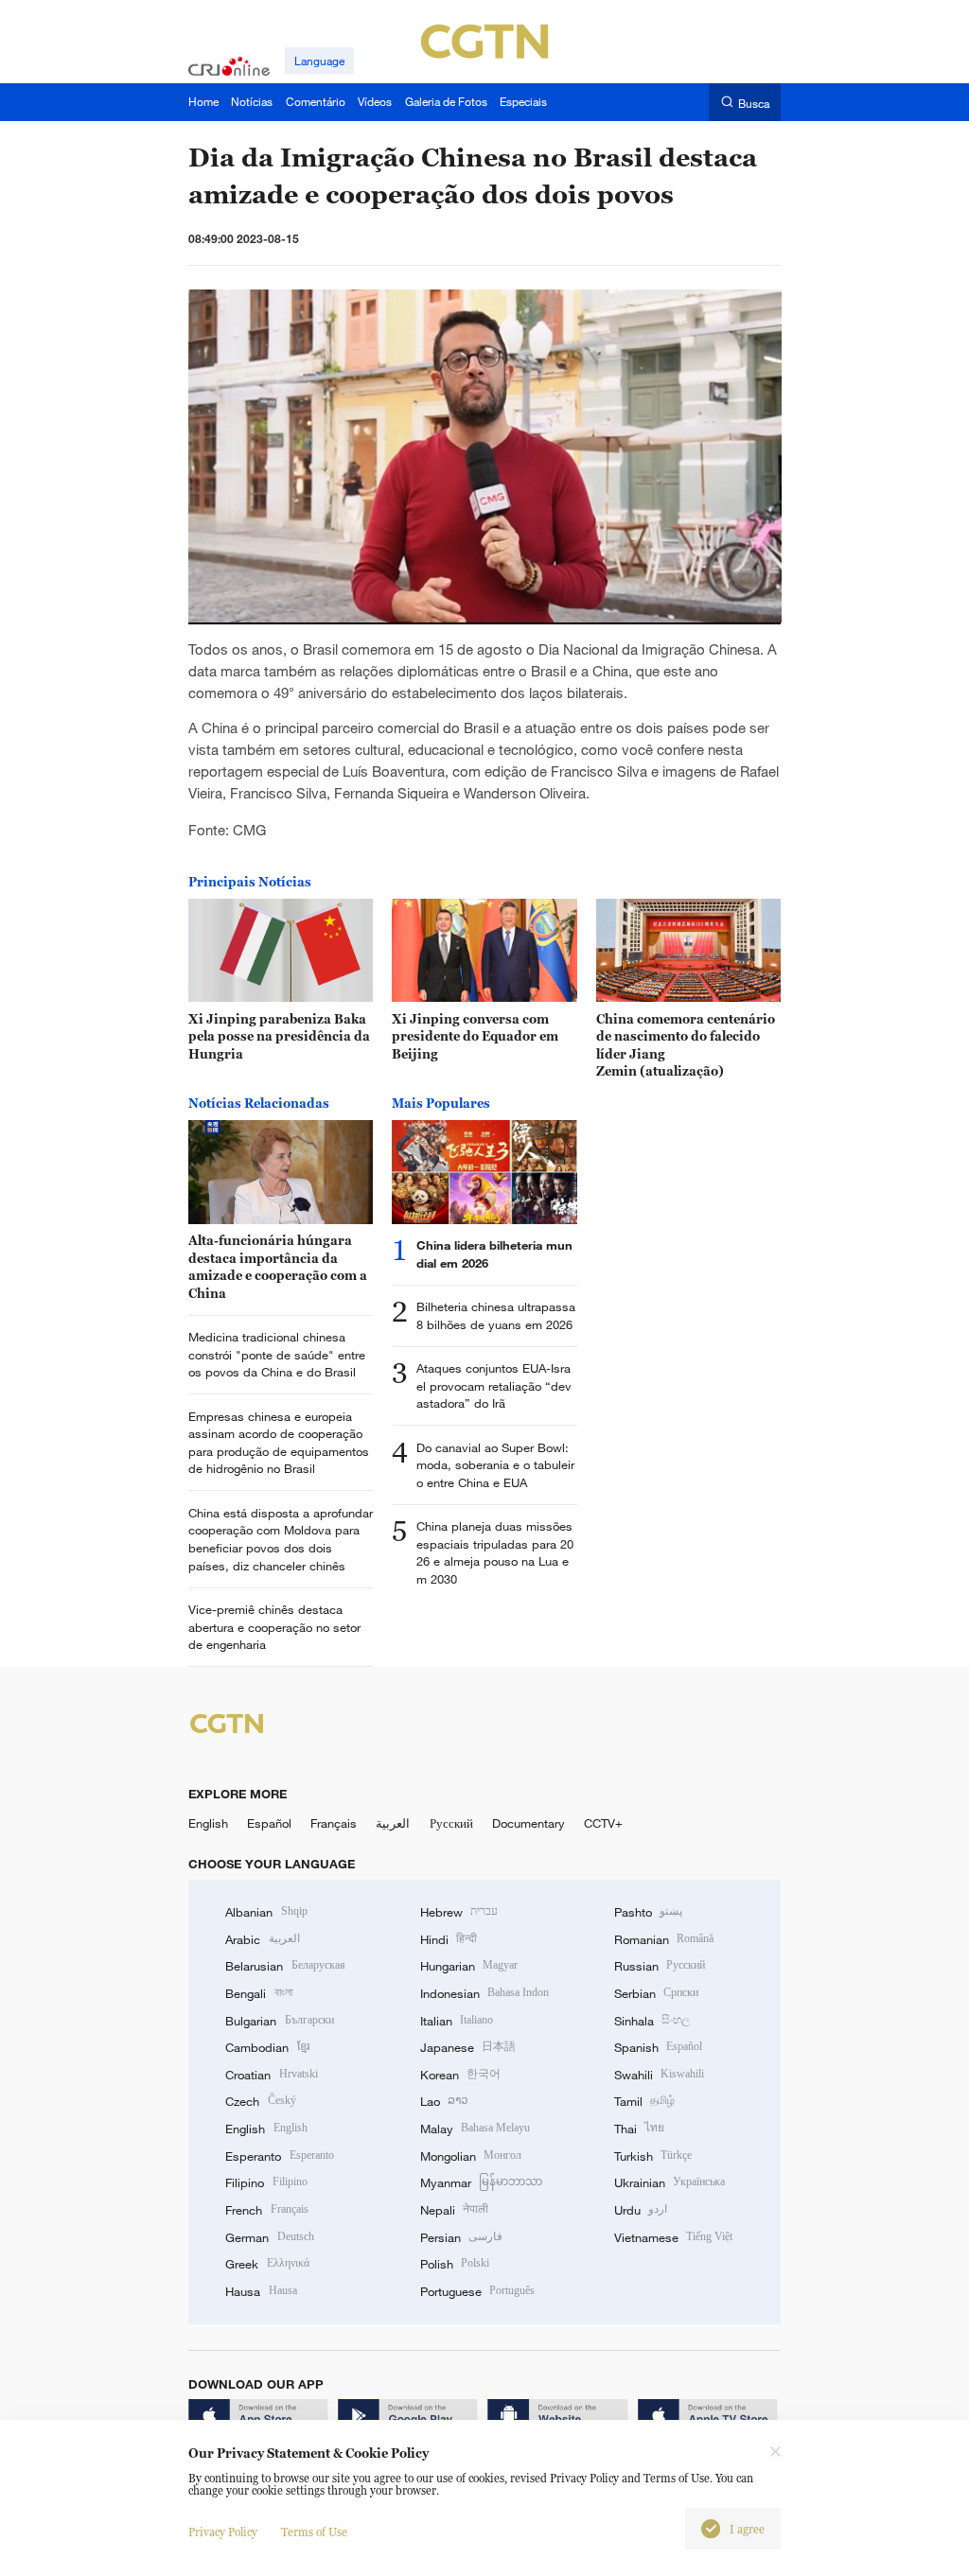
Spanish (658, 2047)
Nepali (454, 2210)
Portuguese (477, 2291)
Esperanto (279, 2156)
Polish (455, 2264)
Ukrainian (669, 2182)
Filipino (266, 2182)
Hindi (449, 1939)
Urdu (641, 2210)
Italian (457, 2021)
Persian (461, 2237)
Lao (444, 2101)
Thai (639, 2129)
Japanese (468, 2047)
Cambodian (267, 2047)
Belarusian (285, 1966)
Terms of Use (314, 2532)
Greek (267, 2264)
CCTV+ (603, 1823)
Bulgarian (279, 2021)
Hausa (261, 2291)
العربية (393, 1823)
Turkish (653, 2156)
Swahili (659, 2075)
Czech (260, 2101)
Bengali (258, 1993)
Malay (475, 2129)
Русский (451, 1823)
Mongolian (471, 2156)
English (208, 1823)
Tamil (644, 2101)
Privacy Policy (223, 2532)
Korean (460, 2075)
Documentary (529, 1823)
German (269, 2237)
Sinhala (652, 2021)
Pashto (648, 1912)
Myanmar (481, 2182)
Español (269, 1823)
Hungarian (469, 1966)
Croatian (271, 2075)
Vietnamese (673, 2237)
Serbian (656, 1993)
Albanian (266, 1912)
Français (334, 1823)
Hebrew (459, 1912)
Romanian (664, 1939)
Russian (660, 1966)
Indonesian (485, 1993)
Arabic (262, 1939)
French (266, 2210)
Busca (754, 103)
